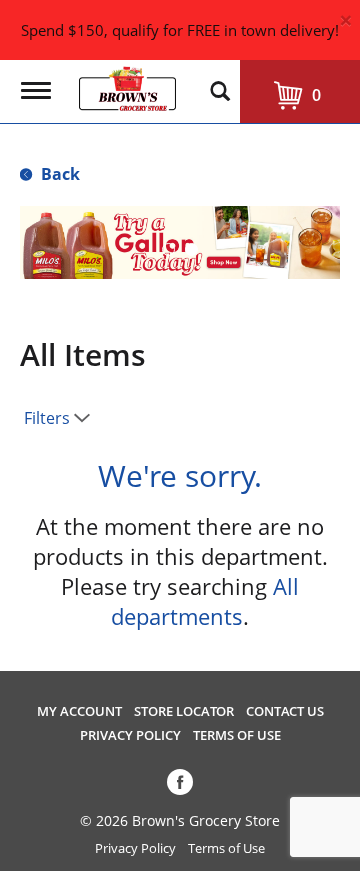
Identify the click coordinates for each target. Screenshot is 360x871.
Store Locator (184, 711)
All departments (205, 601)
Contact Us (285, 711)
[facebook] (180, 786)
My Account (79, 711)
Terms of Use (237, 735)
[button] (168, 249)
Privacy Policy (130, 735)
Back (58, 174)
